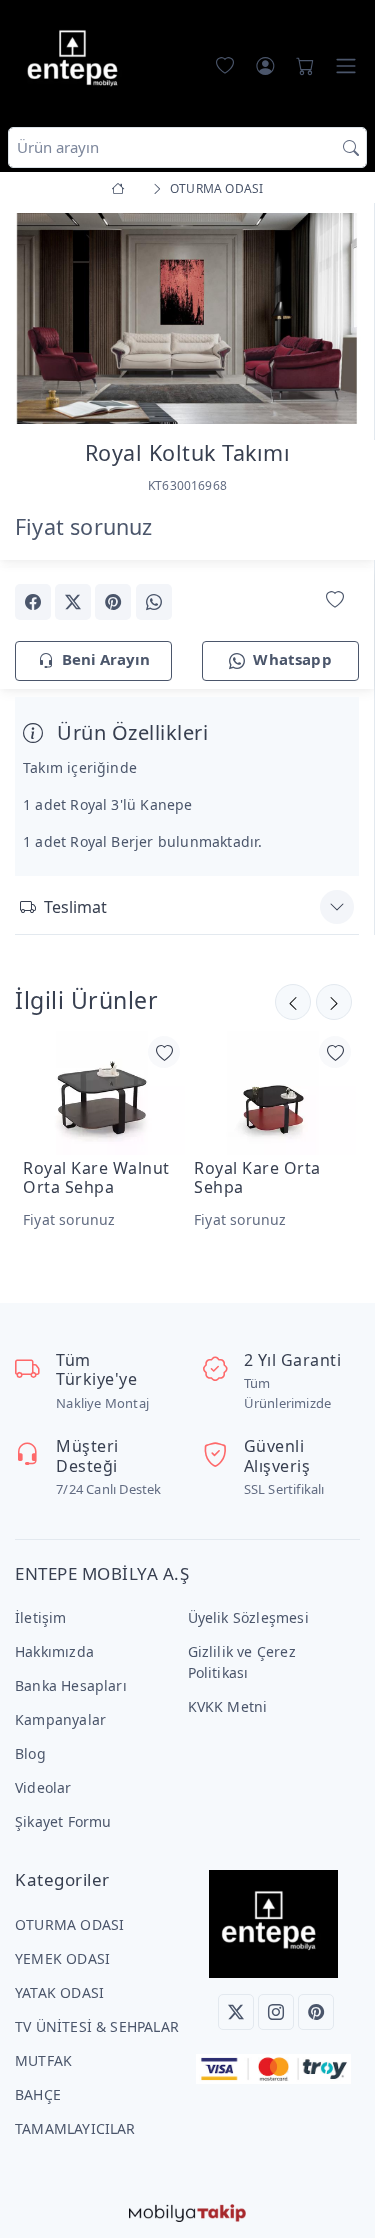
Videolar (43, 1787)
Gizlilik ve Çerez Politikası (242, 1662)
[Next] (334, 320)
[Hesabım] (265, 66)
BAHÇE (38, 2094)
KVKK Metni (228, 1706)
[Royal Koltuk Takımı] (187, 316)
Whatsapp (292, 659)
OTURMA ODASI (69, 1924)
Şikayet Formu (63, 1821)
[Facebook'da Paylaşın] (33, 602)
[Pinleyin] (113, 602)
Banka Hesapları (71, 1685)
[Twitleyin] (73, 602)
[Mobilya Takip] (187, 2211)
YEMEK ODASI (62, 1958)
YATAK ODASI (59, 1992)
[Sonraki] (293, 1002)
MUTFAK (43, 2060)
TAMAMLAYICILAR (75, 2128)
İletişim (41, 1617)
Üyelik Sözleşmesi (248, 1617)
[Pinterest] (316, 2012)
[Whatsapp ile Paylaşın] (154, 602)
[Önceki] (334, 1002)
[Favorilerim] (221, 66)
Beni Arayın (106, 659)
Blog (30, 1753)
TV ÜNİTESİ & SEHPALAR (97, 2026)
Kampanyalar (60, 1719)
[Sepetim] (301, 66)
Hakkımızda (54, 1651)
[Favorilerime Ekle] (335, 600)
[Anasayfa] (121, 188)
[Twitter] (236, 2012)
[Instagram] (276, 2012)
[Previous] (40, 320)
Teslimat (75, 907)
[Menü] (346, 66)
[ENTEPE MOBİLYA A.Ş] (77, 61)
